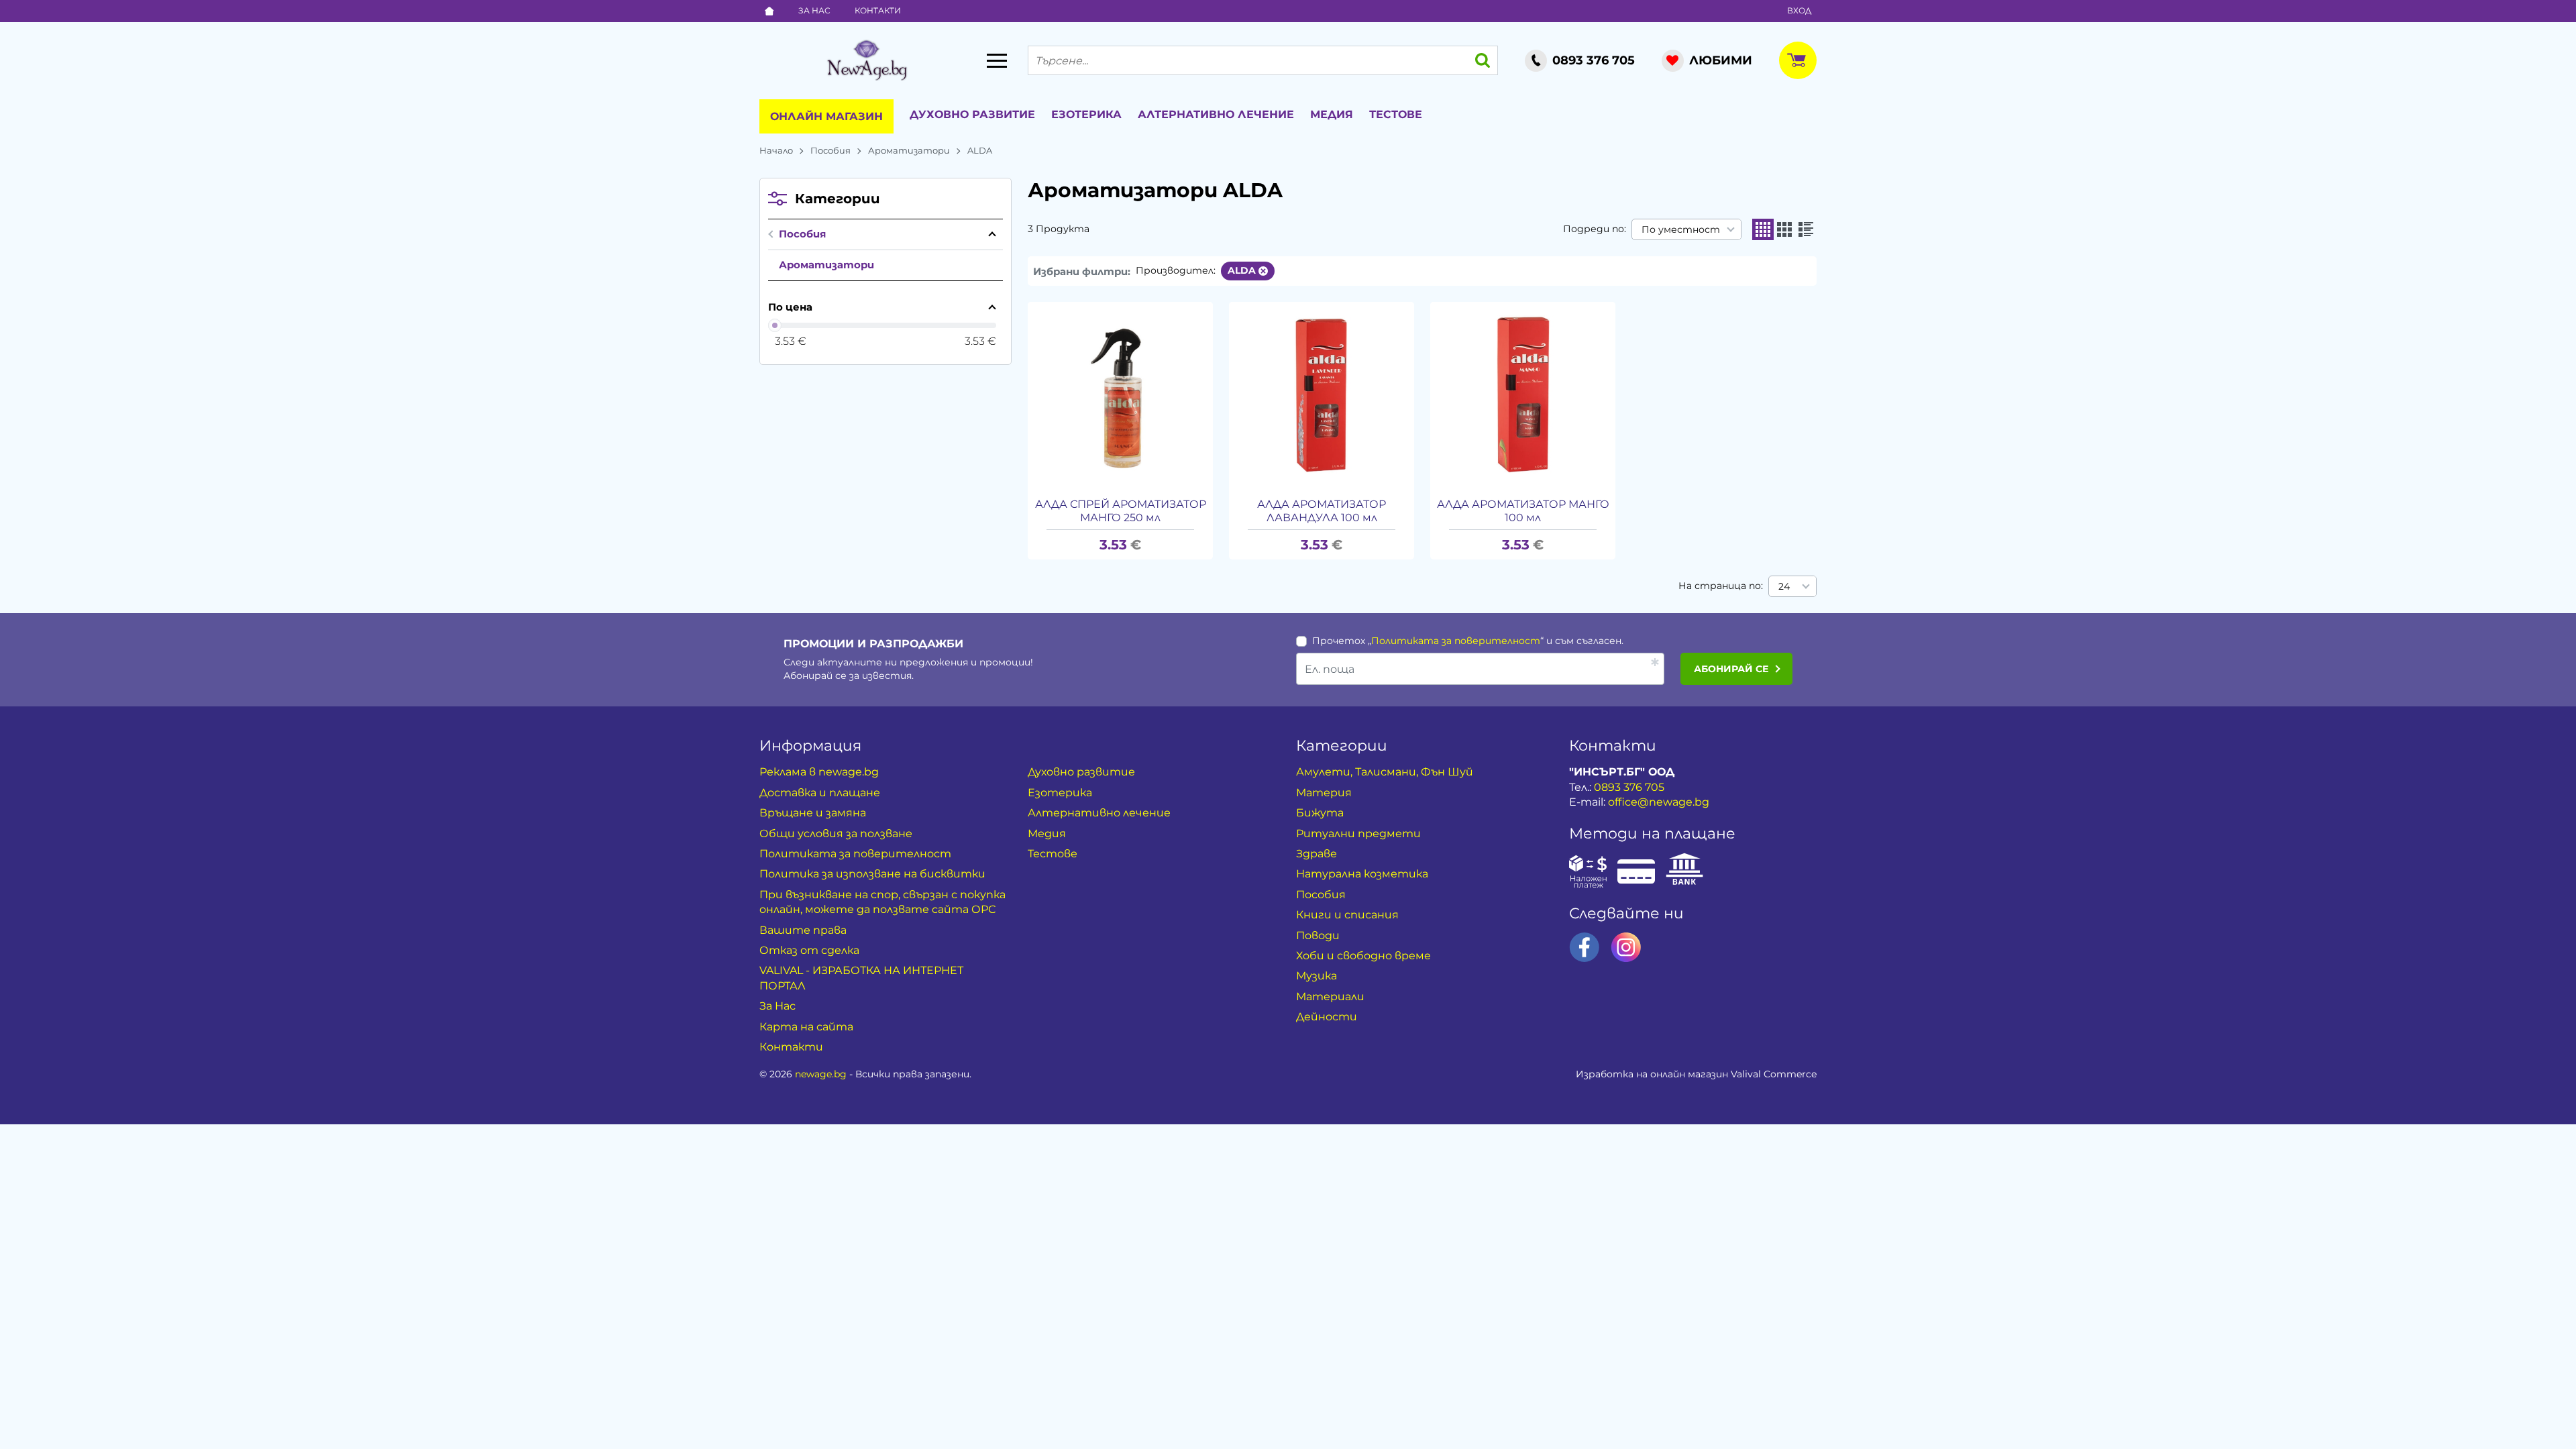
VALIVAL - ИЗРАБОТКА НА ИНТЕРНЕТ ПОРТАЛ (861, 978)
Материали (1330, 997)
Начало (776, 150)
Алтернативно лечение (1216, 114)
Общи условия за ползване (836, 834)
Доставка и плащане (820, 793)
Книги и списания (1347, 915)
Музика (1317, 976)
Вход (1799, 10)
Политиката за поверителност (1456, 641)
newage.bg (821, 1074)
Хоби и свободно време (1363, 956)
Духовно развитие (972, 114)
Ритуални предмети (1358, 834)
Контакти (878, 10)
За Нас (814, 10)
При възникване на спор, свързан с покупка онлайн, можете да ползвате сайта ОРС (882, 902)
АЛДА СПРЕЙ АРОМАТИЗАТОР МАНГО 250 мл (1121, 511)
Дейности (1327, 1017)
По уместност (1681, 229)
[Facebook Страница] (1585, 947)
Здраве (1317, 854)
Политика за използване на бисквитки (872, 874)
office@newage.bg (1659, 802)
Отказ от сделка (809, 950)
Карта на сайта (806, 1027)
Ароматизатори (909, 150)
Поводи (1318, 935)
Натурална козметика (1362, 874)
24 (1784, 586)
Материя (1324, 793)
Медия (1332, 114)
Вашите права (803, 930)
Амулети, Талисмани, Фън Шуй (1385, 772)
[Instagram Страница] (1626, 947)
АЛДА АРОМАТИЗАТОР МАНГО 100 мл (1523, 511)
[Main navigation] (997, 60)
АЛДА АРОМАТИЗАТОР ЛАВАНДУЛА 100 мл (1322, 511)
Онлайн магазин (826, 116)
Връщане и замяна (813, 813)
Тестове (1396, 114)
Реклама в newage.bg (819, 772)
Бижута (1320, 813)
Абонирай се (1731, 669)
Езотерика (1086, 114)
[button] (1763, 229)
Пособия (830, 150)
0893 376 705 (1629, 787)
